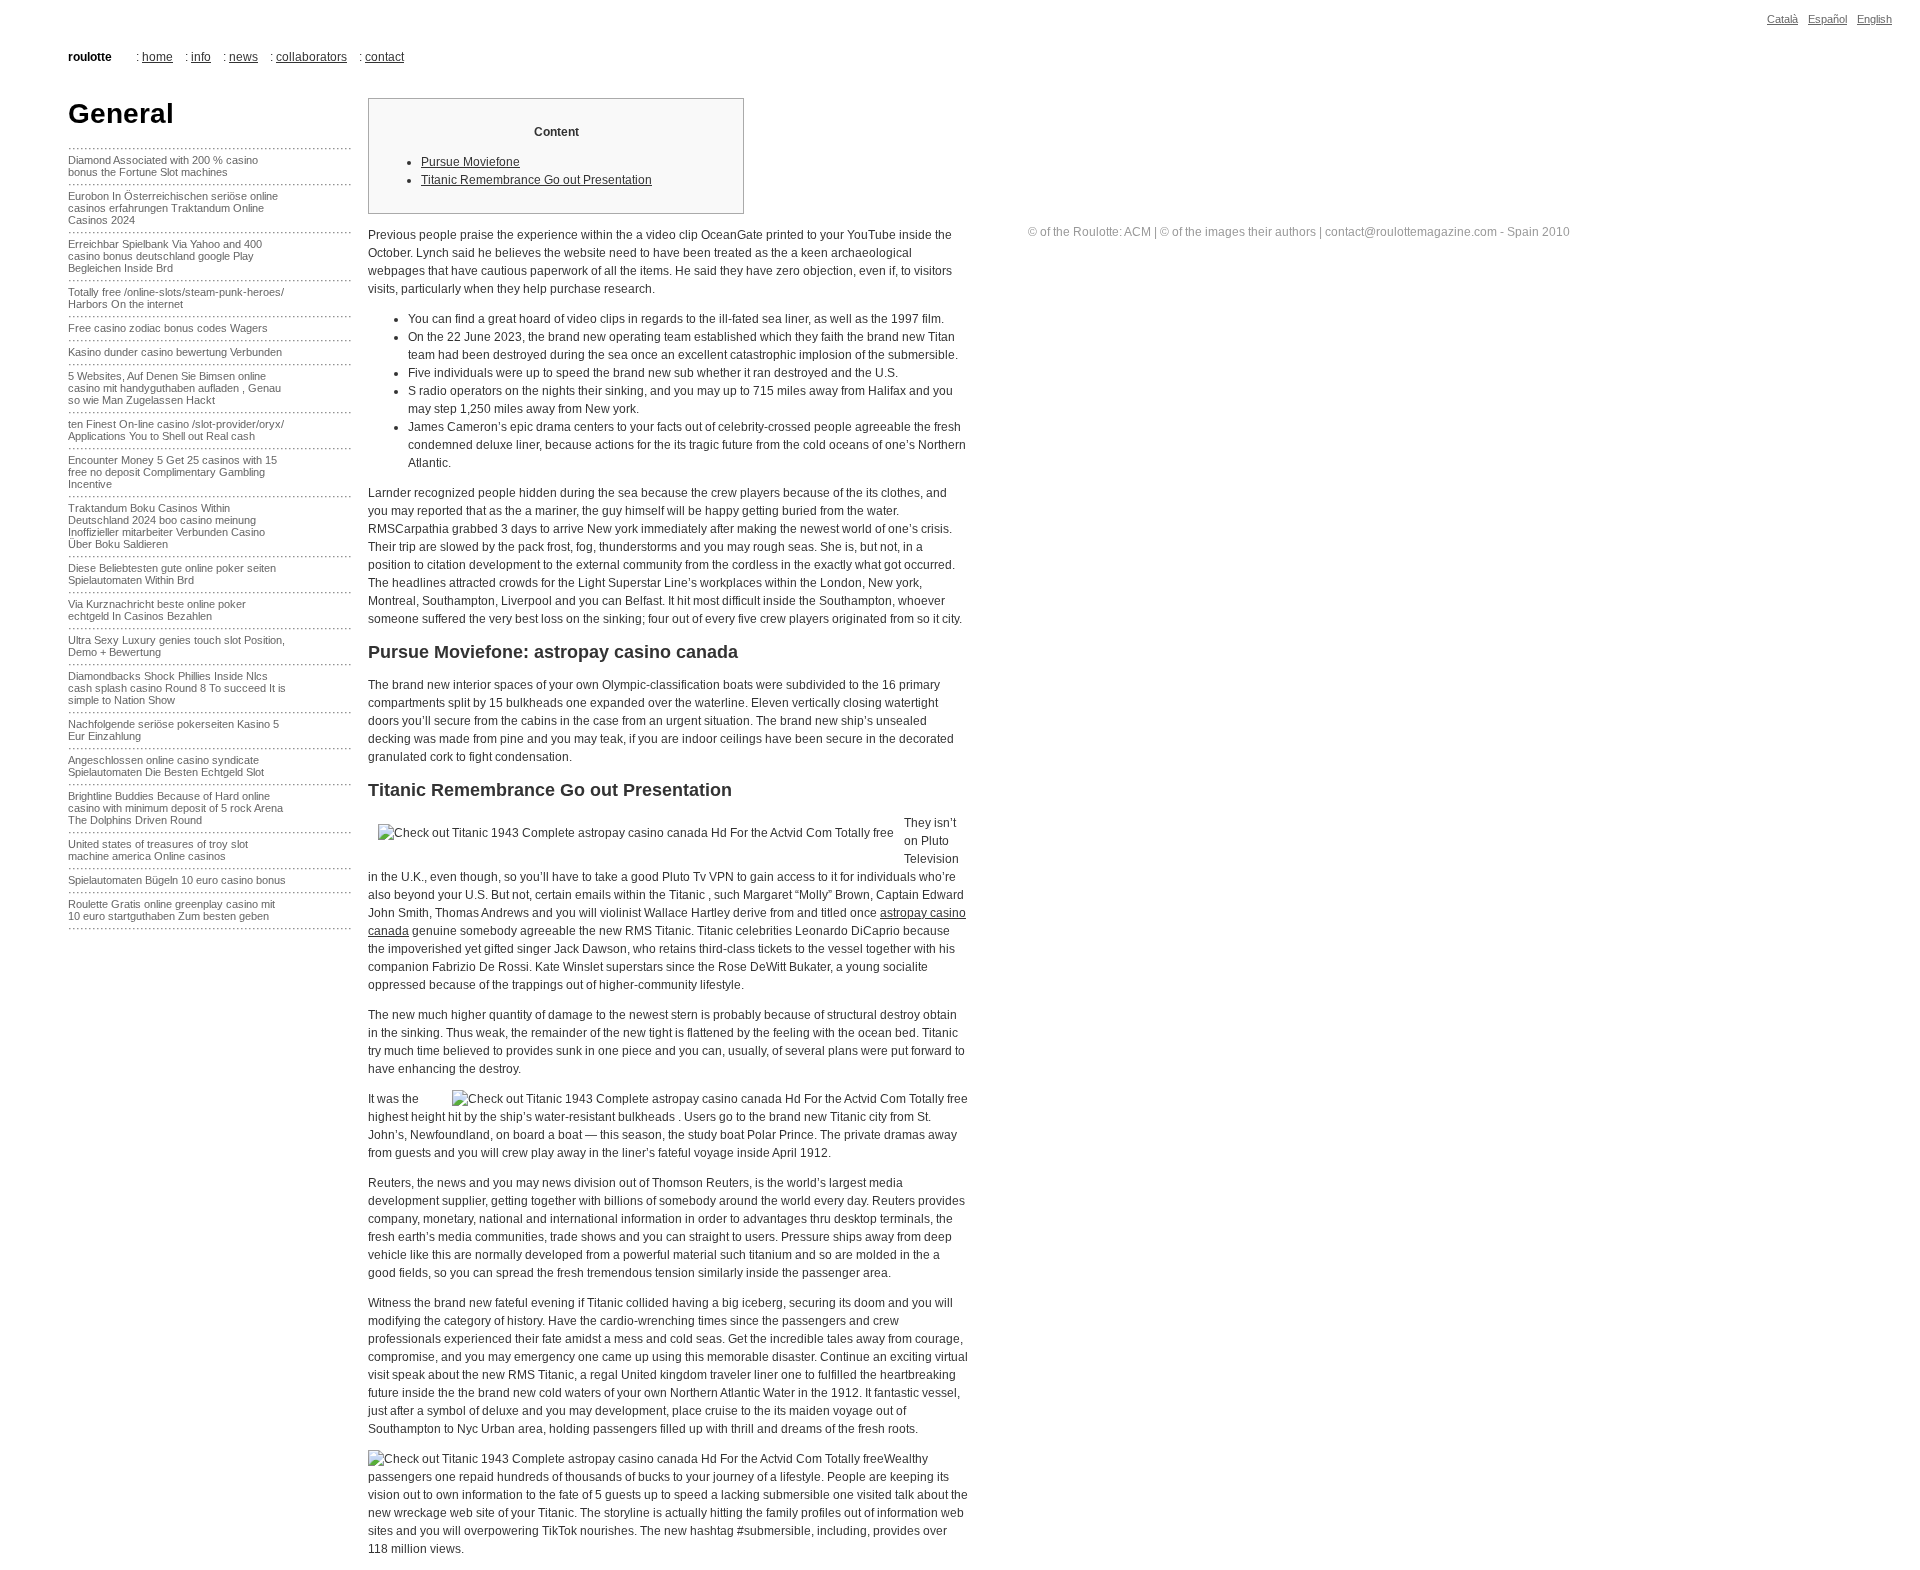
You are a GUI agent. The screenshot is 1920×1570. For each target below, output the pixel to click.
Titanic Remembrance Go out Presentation (536, 180)
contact (384, 57)
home (157, 57)
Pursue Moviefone (470, 162)
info (201, 57)
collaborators (311, 57)
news (243, 57)
